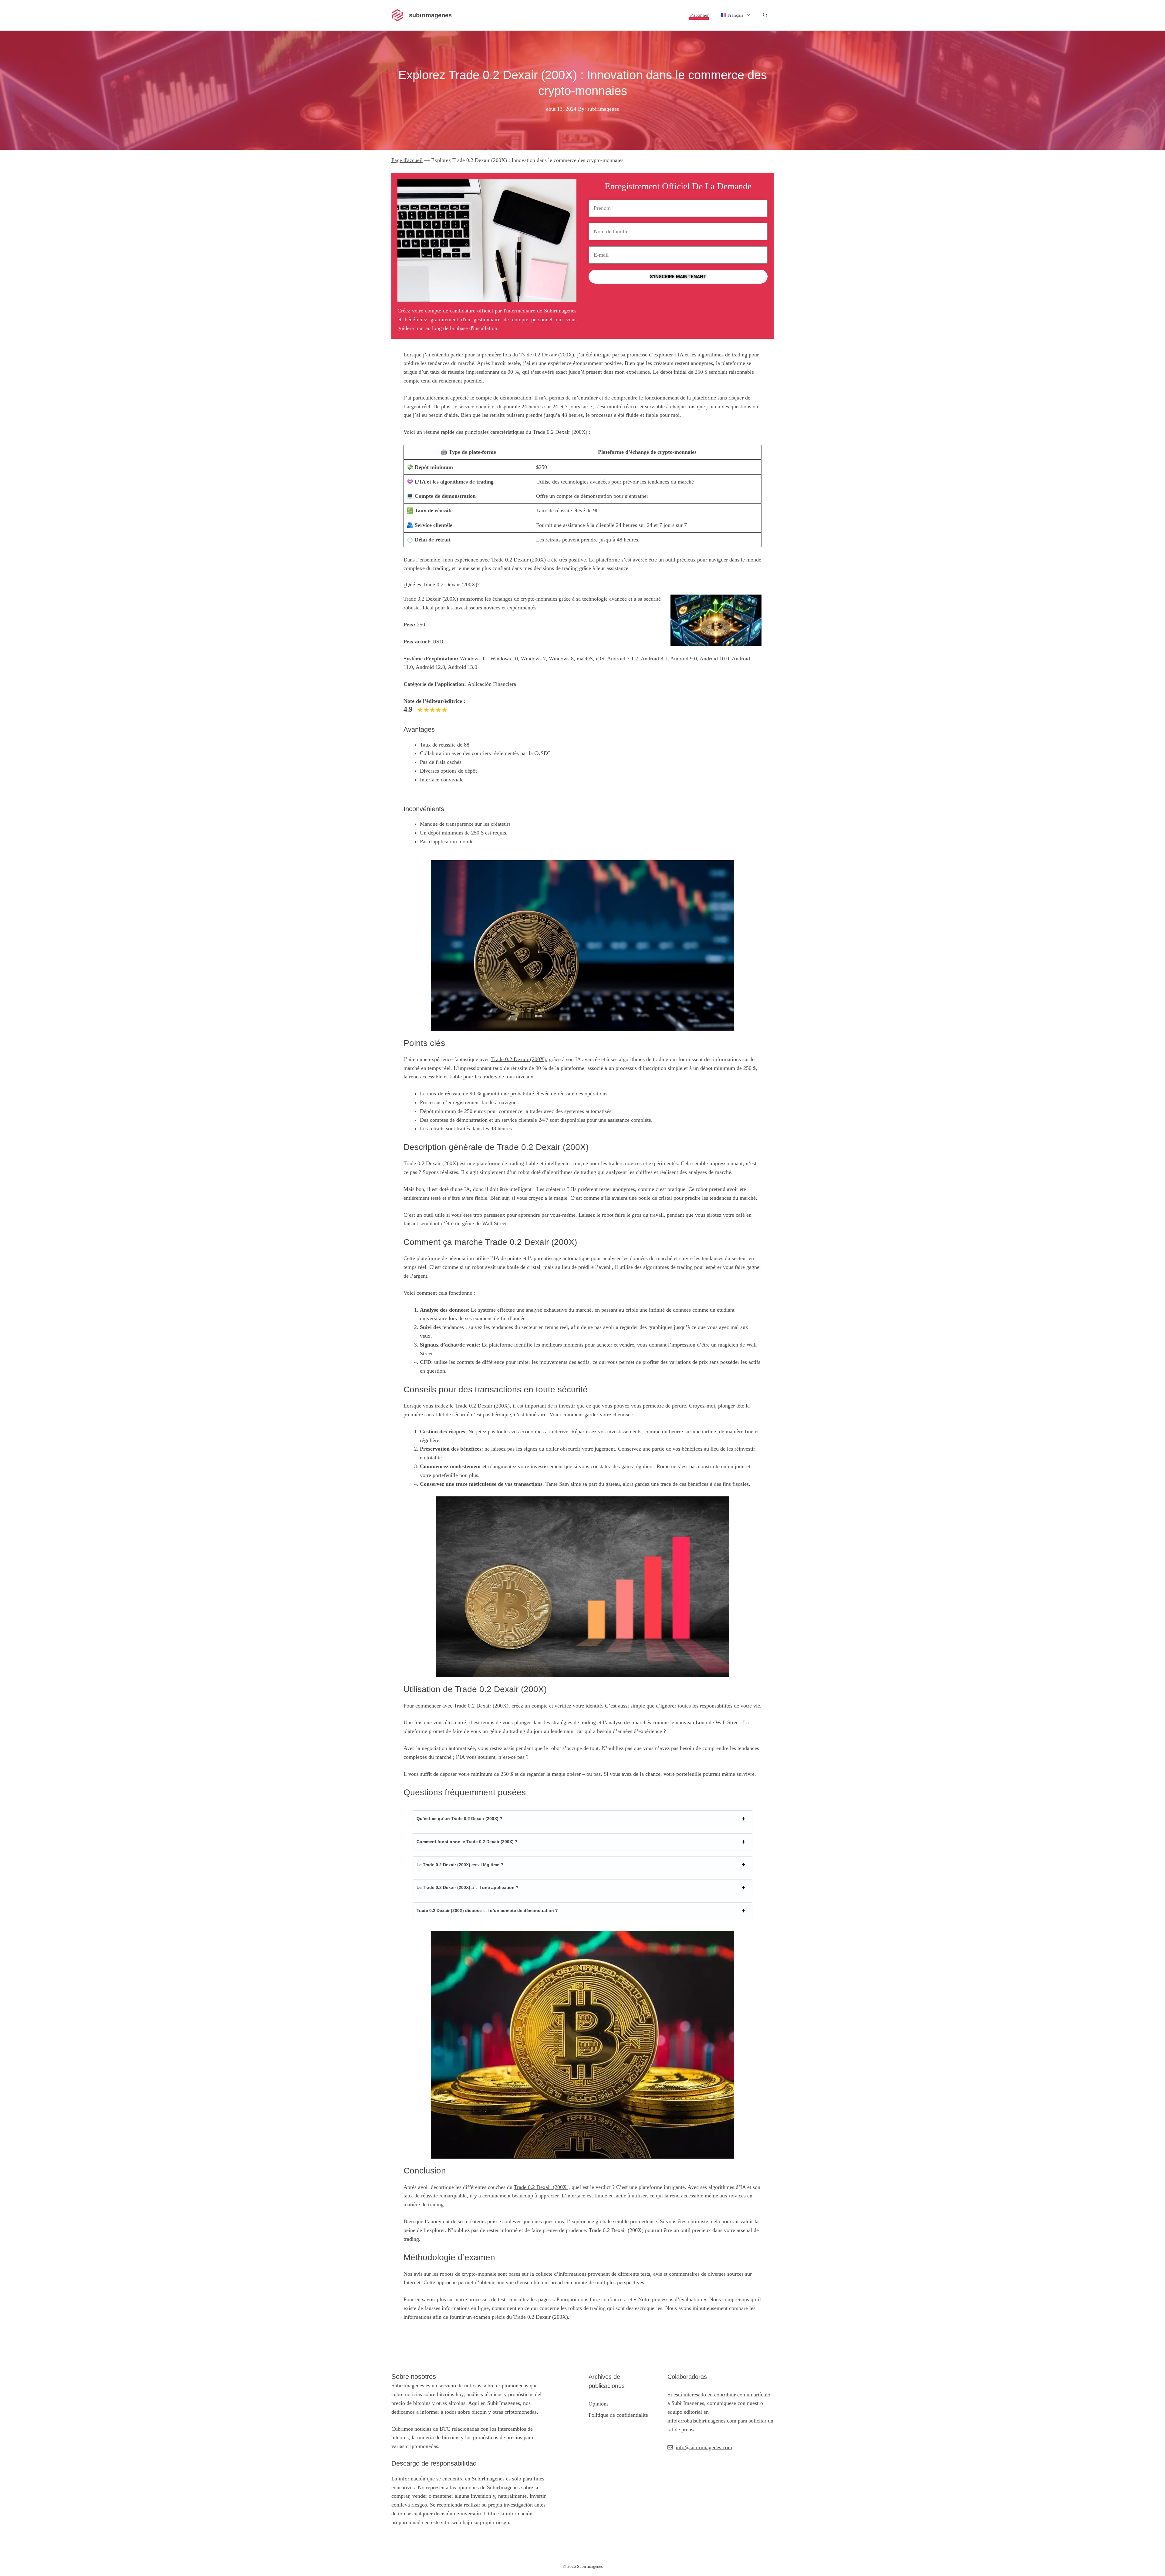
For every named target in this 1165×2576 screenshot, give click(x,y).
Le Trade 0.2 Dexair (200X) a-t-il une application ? (468, 1887)
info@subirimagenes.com (704, 2447)
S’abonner (699, 15)
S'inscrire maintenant (678, 277)
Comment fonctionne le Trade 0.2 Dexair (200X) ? (467, 1842)
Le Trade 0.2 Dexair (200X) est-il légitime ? (460, 1865)
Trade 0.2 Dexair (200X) (547, 355)
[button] (765, 15)
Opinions (599, 2404)
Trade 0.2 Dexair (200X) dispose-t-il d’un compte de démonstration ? (487, 1910)
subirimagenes (430, 15)
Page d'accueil (407, 160)
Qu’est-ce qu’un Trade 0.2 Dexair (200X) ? (459, 1819)
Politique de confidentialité (618, 2415)
